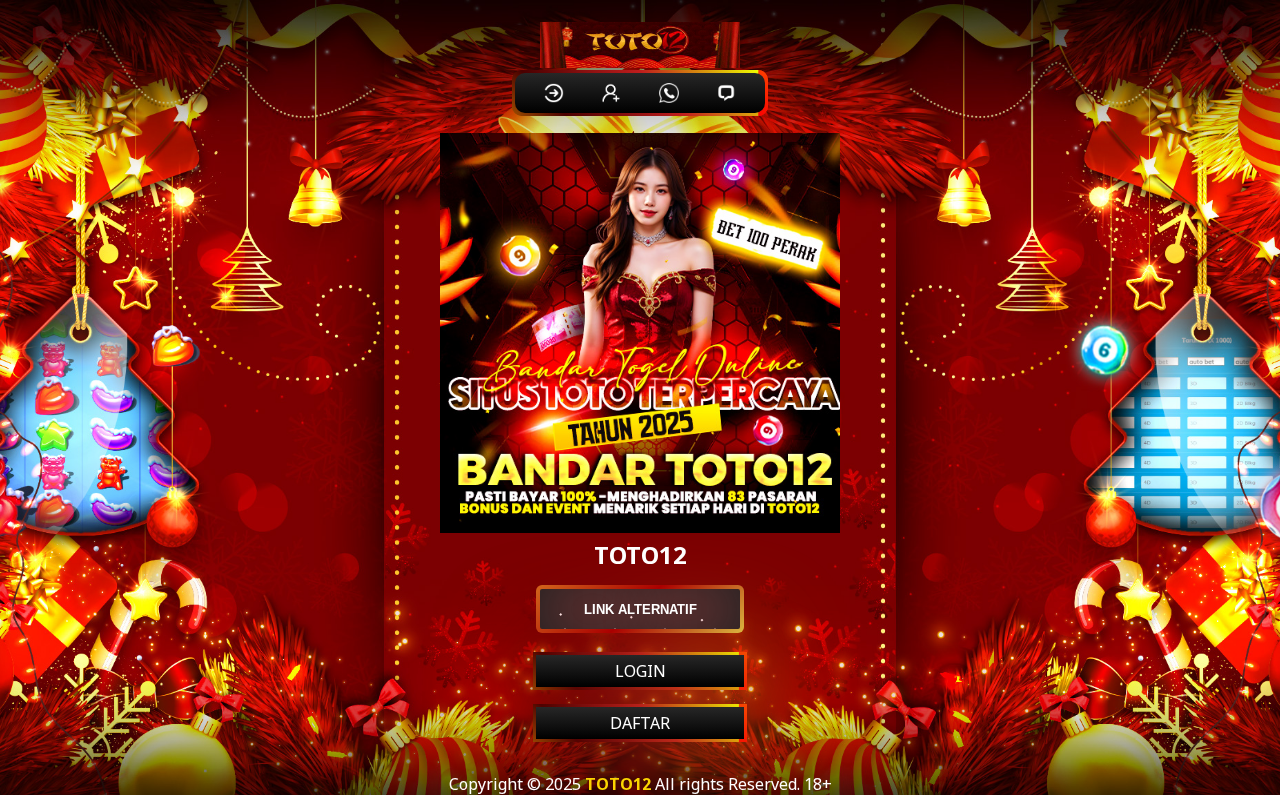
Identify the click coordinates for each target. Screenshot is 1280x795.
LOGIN (640, 671)
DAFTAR (640, 723)
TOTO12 (618, 784)
